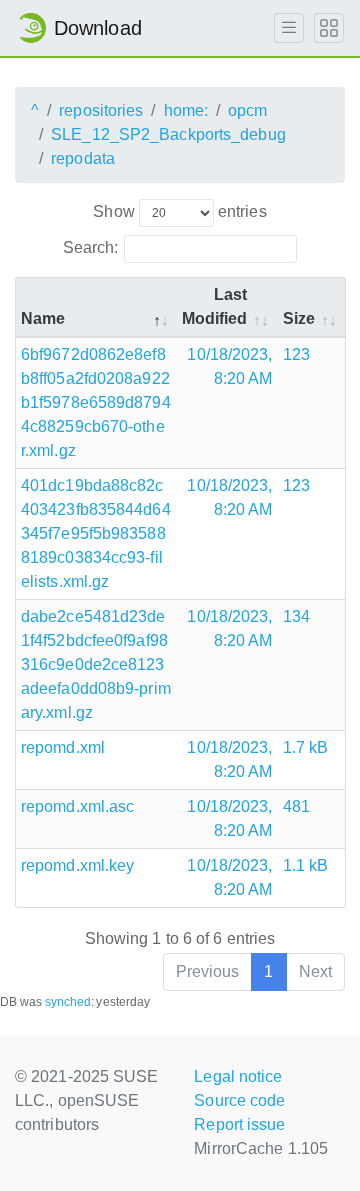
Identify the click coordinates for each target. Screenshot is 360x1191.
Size (299, 318)
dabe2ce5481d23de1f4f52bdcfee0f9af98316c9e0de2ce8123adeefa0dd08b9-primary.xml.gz (96, 664)
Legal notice (238, 1076)
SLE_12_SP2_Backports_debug (168, 134)
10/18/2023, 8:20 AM (229, 366)
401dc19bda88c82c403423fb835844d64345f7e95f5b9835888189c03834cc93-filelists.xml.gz (96, 533)
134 (296, 616)
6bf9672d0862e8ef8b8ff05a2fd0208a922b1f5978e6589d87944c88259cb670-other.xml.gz (96, 402)
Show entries (179, 211)
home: (186, 110)
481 (296, 806)
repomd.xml (63, 747)
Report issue (239, 1124)
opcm (247, 110)
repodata (83, 158)
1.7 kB (306, 747)
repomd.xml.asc (77, 806)
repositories (101, 110)
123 (296, 354)
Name (43, 318)
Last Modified (215, 306)
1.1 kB (306, 865)
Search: (91, 247)
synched (68, 1002)
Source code (239, 1100)
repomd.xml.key (77, 865)
